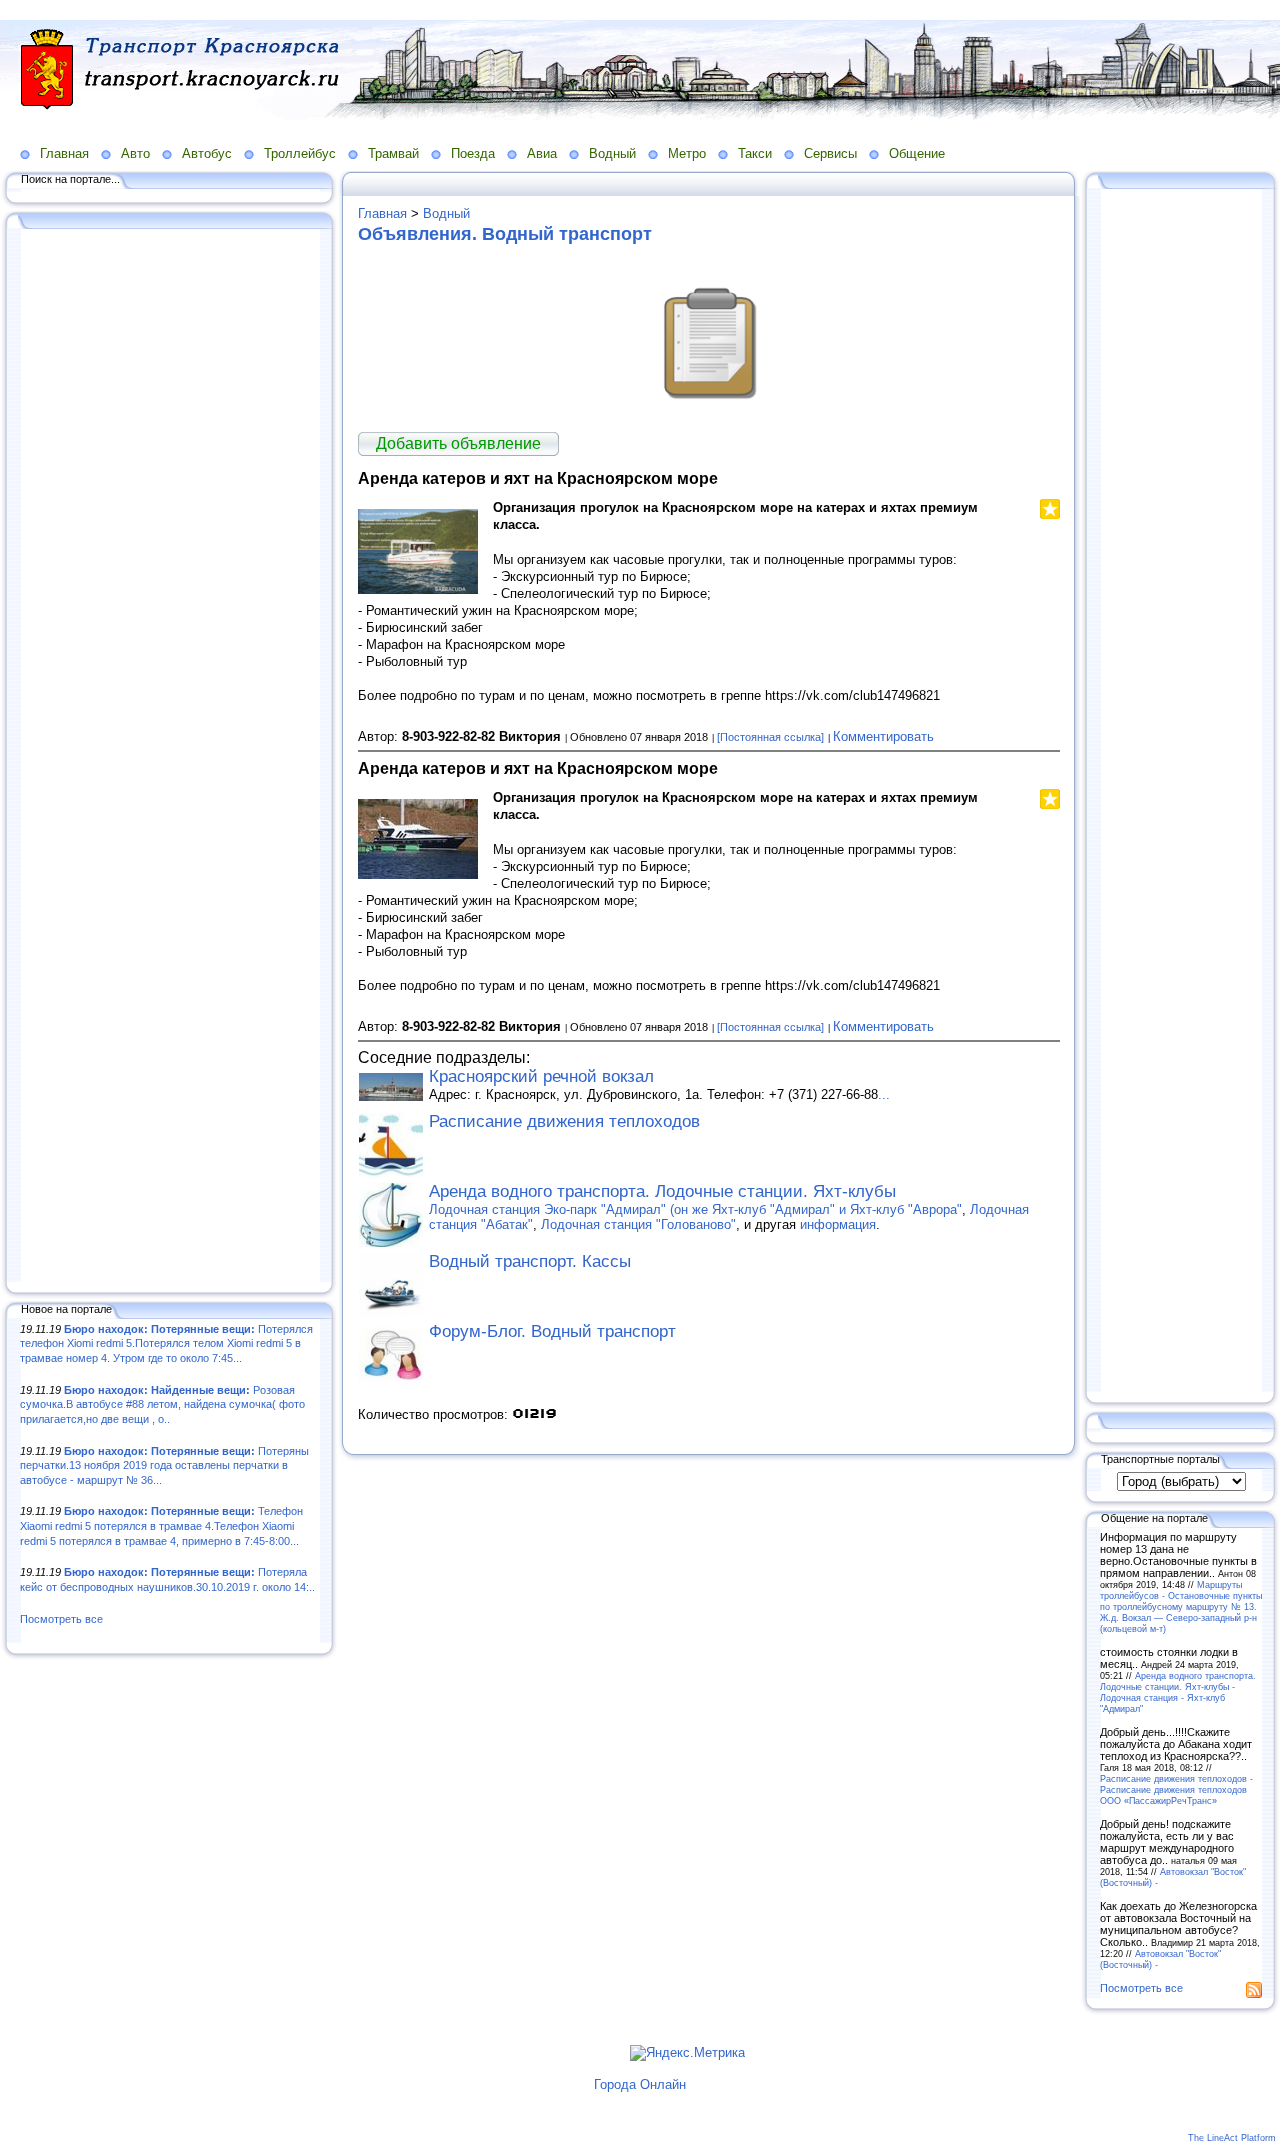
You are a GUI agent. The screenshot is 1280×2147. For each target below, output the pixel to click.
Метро (687, 153)
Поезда (473, 153)
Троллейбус (300, 153)
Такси (755, 153)
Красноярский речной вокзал (541, 1076)
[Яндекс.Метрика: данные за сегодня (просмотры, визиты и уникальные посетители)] (687, 2053)
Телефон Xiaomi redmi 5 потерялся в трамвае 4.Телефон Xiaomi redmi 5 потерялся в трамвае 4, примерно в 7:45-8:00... (161, 1525)
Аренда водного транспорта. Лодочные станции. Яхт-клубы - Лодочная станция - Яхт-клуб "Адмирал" (1178, 1692)
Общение (917, 153)
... (884, 1094)
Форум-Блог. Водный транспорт (552, 1331)
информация (838, 1224)
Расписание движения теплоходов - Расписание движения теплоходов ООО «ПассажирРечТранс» (1176, 1789)
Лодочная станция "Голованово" (638, 1224)
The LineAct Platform (1232, 2138)
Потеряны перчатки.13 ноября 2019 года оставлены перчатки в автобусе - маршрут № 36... (164, 1465)
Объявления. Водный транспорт (505, 234)
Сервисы (830, 153)
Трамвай (393, 153)
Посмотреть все (61, 1619)
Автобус (207, 153)
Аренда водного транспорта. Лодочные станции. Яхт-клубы (662, 1191)
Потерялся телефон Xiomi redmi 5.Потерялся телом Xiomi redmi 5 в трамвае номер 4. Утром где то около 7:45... (166, 1343)
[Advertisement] (170, 757)
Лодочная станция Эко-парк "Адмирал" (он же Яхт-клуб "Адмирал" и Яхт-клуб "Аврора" (695, 1209)
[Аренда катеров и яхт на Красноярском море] (418, 589)
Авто (135, 153)
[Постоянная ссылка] (770, 737)
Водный (612, 153)
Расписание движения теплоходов (564, 1121)
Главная (64, 153)
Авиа (542, 153)
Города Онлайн (640, 2084)
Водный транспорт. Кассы (530, 1261)
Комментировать (883, 736)
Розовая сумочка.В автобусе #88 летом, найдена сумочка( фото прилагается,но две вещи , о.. (162, 1404)
